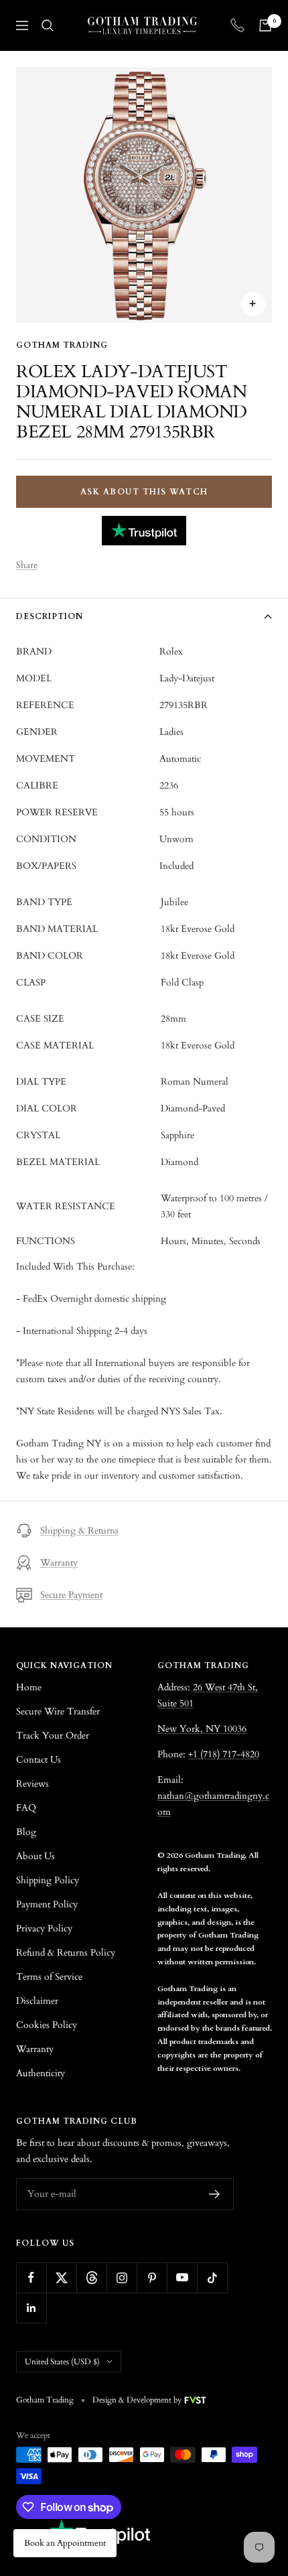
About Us (35, 1856)
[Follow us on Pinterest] (152, 2278)
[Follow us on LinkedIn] (31, 2308)
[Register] (215, 2194)
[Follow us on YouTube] (182, 2278)
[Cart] (265, 25)
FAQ (26, 1808)
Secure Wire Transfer (58, 1711)
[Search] (48, 25)
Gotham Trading (62, 345)
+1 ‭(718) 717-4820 (224, 1754)
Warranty (59, 1563)
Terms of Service (49, 1977)
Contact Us (39, 1760)
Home (29, 1687)
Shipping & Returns (79, 1531)
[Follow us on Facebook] (31, 2278)
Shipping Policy (48, 1880)
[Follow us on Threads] (91, 2278)
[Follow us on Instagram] (122, 2278)
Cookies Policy (47, 2025)
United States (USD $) (62, 2362)
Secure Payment (71, 1595)
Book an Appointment (65, 2543)
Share (27, 565)
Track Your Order (53, 1736)
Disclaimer (37, 2001)
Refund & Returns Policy (66, 1953)
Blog (26, 1832)
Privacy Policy (44, 1928)
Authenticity (41, 2073)
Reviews (32, 1784)
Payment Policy (47, 1904)
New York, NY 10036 (202, 1729)
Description (50, 616)
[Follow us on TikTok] (212, 2278)
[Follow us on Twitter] (61, 2278)
